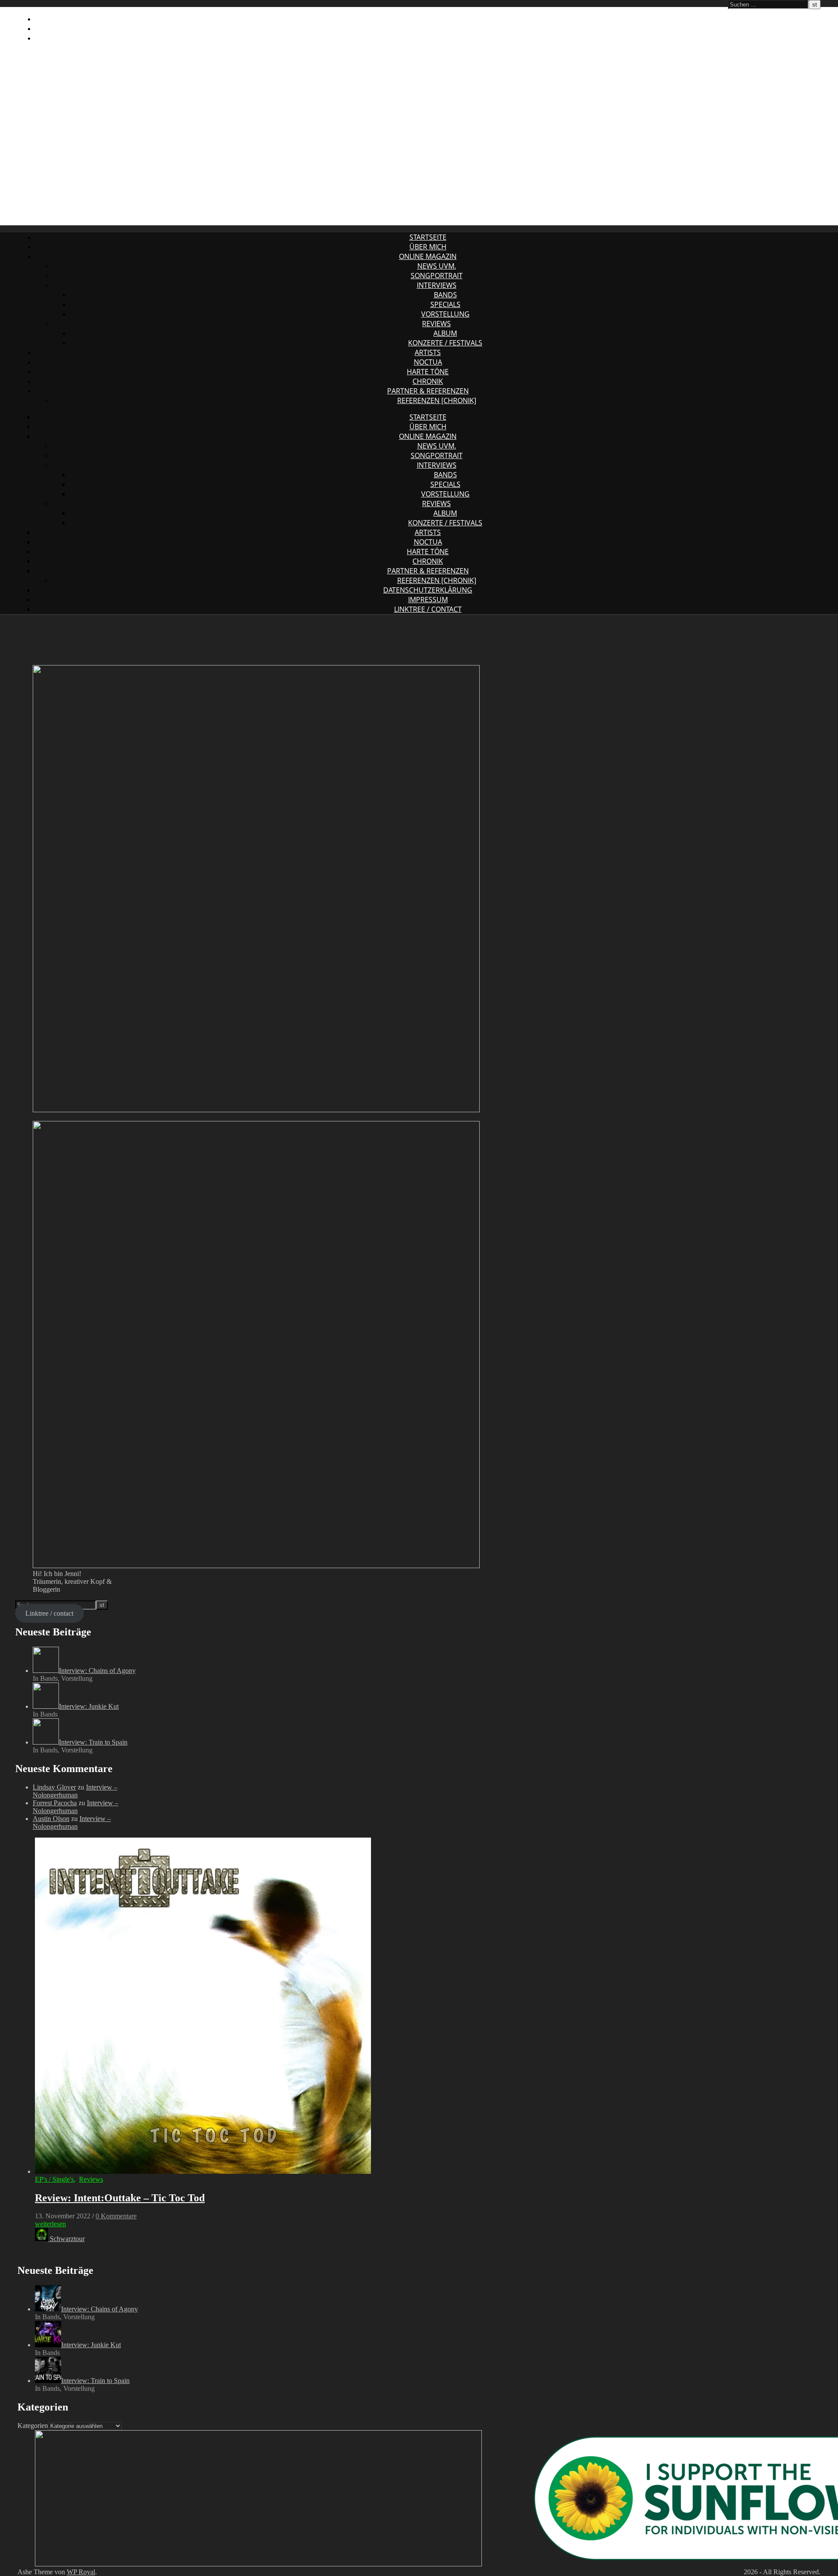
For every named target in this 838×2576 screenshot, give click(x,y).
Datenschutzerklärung (79, 19)
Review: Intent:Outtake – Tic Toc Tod (120, 2198)
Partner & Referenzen (428, 391)
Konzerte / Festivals (445, 343)
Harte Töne (428, 372)
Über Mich (428, 247)
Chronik (428, 381)
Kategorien (33, 2426)
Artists (428, 352)
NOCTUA (428, 362)
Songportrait (437, 276)
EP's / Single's (54, 2179)
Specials (445, 304)
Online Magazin (428, 256)
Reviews (436, 324)
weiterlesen (50, 2224)
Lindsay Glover (54, 1787)
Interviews (437, 285)
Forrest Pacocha (55, 1803)
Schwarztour (67, 2239)
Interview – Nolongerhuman (75, 1791)
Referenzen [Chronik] (437, 400)
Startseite (428, 237)
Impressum (55, 28)
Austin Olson (51, 1819)
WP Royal (81, 2572)
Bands (445, 295)
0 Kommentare (116, 2216)
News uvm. (437, 266)
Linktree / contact (49, 1613)
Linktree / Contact (69, 38)
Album (445, 333)
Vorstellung (445, 314)
